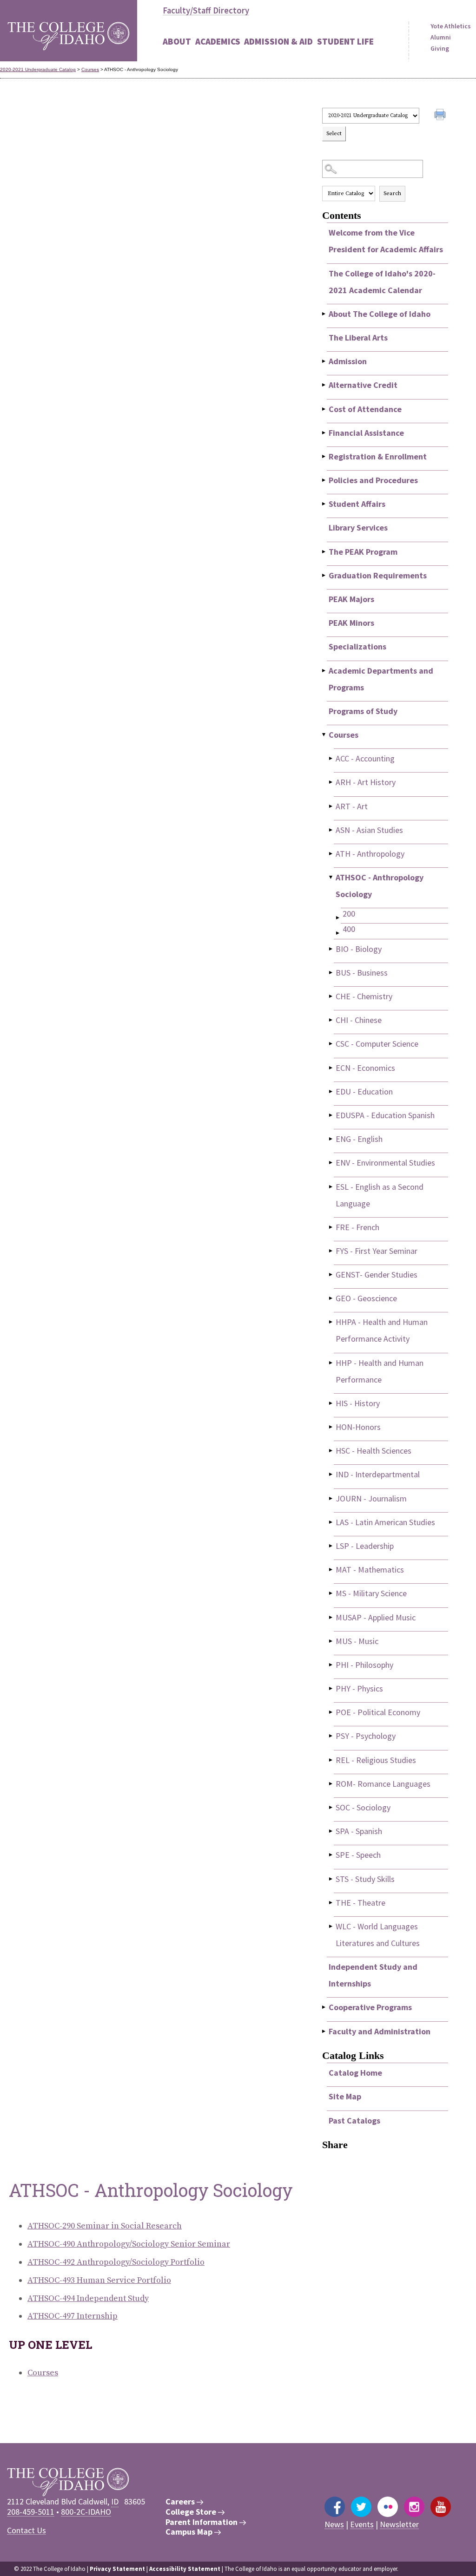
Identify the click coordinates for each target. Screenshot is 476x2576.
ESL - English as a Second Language (380, 1195)
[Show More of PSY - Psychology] (331, 1736)
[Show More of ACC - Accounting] (331, 758)
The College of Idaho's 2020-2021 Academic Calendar (382, 282)
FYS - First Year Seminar (377, 1251)
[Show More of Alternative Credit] (324, 385)
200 (349, 914)
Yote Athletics (451, 26)
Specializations (357, 646)
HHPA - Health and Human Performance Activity (382, 1330)
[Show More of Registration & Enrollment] (324, 456)
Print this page (441, 116)
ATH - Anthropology (370, 854)
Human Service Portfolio (99, 2280)
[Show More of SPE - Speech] (331, 1855)
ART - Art (352, 806)
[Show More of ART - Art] (331, 806)
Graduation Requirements (378, 575)
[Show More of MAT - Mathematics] (331, 1570)
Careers (181, 2502)
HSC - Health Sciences (374, 1451)
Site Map (345, 2096)
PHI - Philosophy (364, 1665)
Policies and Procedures (373, 480)
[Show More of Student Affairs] (324, 504)
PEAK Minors (351, 623)
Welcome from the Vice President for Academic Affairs (386, 241)
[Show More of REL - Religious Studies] (331, 1760)
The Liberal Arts (358, 338)
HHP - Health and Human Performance (380, 1371)
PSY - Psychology (366, 1736)
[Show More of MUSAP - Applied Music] (331, 1617)
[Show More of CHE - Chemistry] (331, 996)
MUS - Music (357, 1641)
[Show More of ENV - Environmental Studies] (331, 1163)
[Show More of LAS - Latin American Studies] (331, 1522)
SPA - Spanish (359, 1831)
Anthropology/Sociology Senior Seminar (129, 2244)
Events (362, 2524)
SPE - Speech (358, 1855)
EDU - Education (364, 1091)
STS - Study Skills (365, 1879)
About (177, 41)
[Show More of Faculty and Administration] (324, 2031)
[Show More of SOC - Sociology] (331, 1807)
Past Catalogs (354, 2120)
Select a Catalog (385, 99)
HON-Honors (358, 1427)
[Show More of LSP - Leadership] (331, 1546)
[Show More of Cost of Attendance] (324, 409)
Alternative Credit (363, 385)
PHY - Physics (359, 1688)
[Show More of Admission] (324, 361)
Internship (73, 2316)
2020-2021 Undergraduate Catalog (38, 69)
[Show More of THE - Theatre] (331, 1903)
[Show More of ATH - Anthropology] (331, 854)
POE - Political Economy (378, 1712)
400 (349, 929)
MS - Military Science (371, 1593)
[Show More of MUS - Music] (331, 1641)
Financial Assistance (366, 433)
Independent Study (88, 2298)
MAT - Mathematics (370, 1570)
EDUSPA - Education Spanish (385, 1115)
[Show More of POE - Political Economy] (331, 1712)
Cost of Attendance (365, 409)
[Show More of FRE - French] (331, 1227)
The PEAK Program (363, 552)
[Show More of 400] (338, 933)
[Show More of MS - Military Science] (331, 1593)
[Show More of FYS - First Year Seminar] (331, 1251)
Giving (440, 48)
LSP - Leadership (365, 1546)
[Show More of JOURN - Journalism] (331, 1498)
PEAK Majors (351, 599)
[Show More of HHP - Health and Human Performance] (331, 1363)
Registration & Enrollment (378, 456)
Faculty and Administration (380, 2031)
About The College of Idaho (380, 314)
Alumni (441, 37)
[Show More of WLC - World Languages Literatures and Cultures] (331, 1926)
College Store (192, 2512)
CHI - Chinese (359, 1020)
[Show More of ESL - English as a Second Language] (331, 1187)
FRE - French (357, 1227)
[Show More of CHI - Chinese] (331, 1020)
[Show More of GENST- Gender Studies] (331, 1275)
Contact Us (26, 2530)
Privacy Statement (117, 2569)
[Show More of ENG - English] (331, 1139)
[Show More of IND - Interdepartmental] (331, 1474)
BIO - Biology (359, 949)
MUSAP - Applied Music (376, 1617)
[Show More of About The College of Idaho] (324, 314)
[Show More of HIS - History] (331, 1403)
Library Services (358, 528)
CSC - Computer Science (377, 1044)
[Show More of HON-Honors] (331, 1427)
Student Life (345, 41)
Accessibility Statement (185, 2569)
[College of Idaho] (69, 31)
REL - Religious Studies (376, 1760)
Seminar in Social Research (105, 2226)
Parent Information (202, 2522)
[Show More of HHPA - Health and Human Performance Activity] (331, 1322)
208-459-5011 (31, 2512)
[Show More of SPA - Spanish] (331, 1831)
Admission (348, 361)
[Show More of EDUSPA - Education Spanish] (331, 1115)
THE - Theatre (360, 1903)
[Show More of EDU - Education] (331, 1091)
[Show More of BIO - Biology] (331, 949)
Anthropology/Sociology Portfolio (116, 2262)
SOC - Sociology (363, 1807)
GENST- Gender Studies (377, 1275)
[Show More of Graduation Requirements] (324, 575)
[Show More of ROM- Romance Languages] (331, 1784)
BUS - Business (362, 973)
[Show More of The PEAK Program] (324, 552)
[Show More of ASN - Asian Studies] (331, 830)
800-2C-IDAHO (86, 2512)
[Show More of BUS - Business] (331, 973)
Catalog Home (355, 2073)
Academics (218, 41)
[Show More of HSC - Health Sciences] (331, 1451)
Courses (90, 69)
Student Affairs (357, 504)
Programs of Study (363, 711)
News (334, 2524)
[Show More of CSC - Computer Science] (331, 1044)
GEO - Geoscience (366, 1298)
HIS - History (358, 1403)
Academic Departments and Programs (381, 679)
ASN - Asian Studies (369, 830)
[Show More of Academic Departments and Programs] (324, 671)
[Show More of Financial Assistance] (324, 433)
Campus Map (190, 2532)
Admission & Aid (278, 41)
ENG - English (359, 1139)
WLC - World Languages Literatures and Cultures (378, 1935)
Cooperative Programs (370, 2007)
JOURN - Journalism (371, 1498)
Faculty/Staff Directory (206, 10)
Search (392, 193)
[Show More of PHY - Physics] (331, 1688)
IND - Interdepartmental (378, 1474)
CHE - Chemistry (364, 996)
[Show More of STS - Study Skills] (331, 1879)
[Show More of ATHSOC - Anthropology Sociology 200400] (331, 877)
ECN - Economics (365, 1068)
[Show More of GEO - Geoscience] (331, 1298)
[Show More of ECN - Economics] (331, 1068)
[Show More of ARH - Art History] (331, 782)
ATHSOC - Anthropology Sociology (380, 886)
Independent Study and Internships (373, 1975)
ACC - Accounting (365, 758)
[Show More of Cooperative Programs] (324, 2007)
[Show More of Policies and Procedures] (324, 480)
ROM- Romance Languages (383, 1784)
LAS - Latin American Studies (385, 1522)
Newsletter (399, 2524)
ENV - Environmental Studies (385, 1163)
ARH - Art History (366, 782)
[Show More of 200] (338, 918)
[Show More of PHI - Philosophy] (331, 1665)
